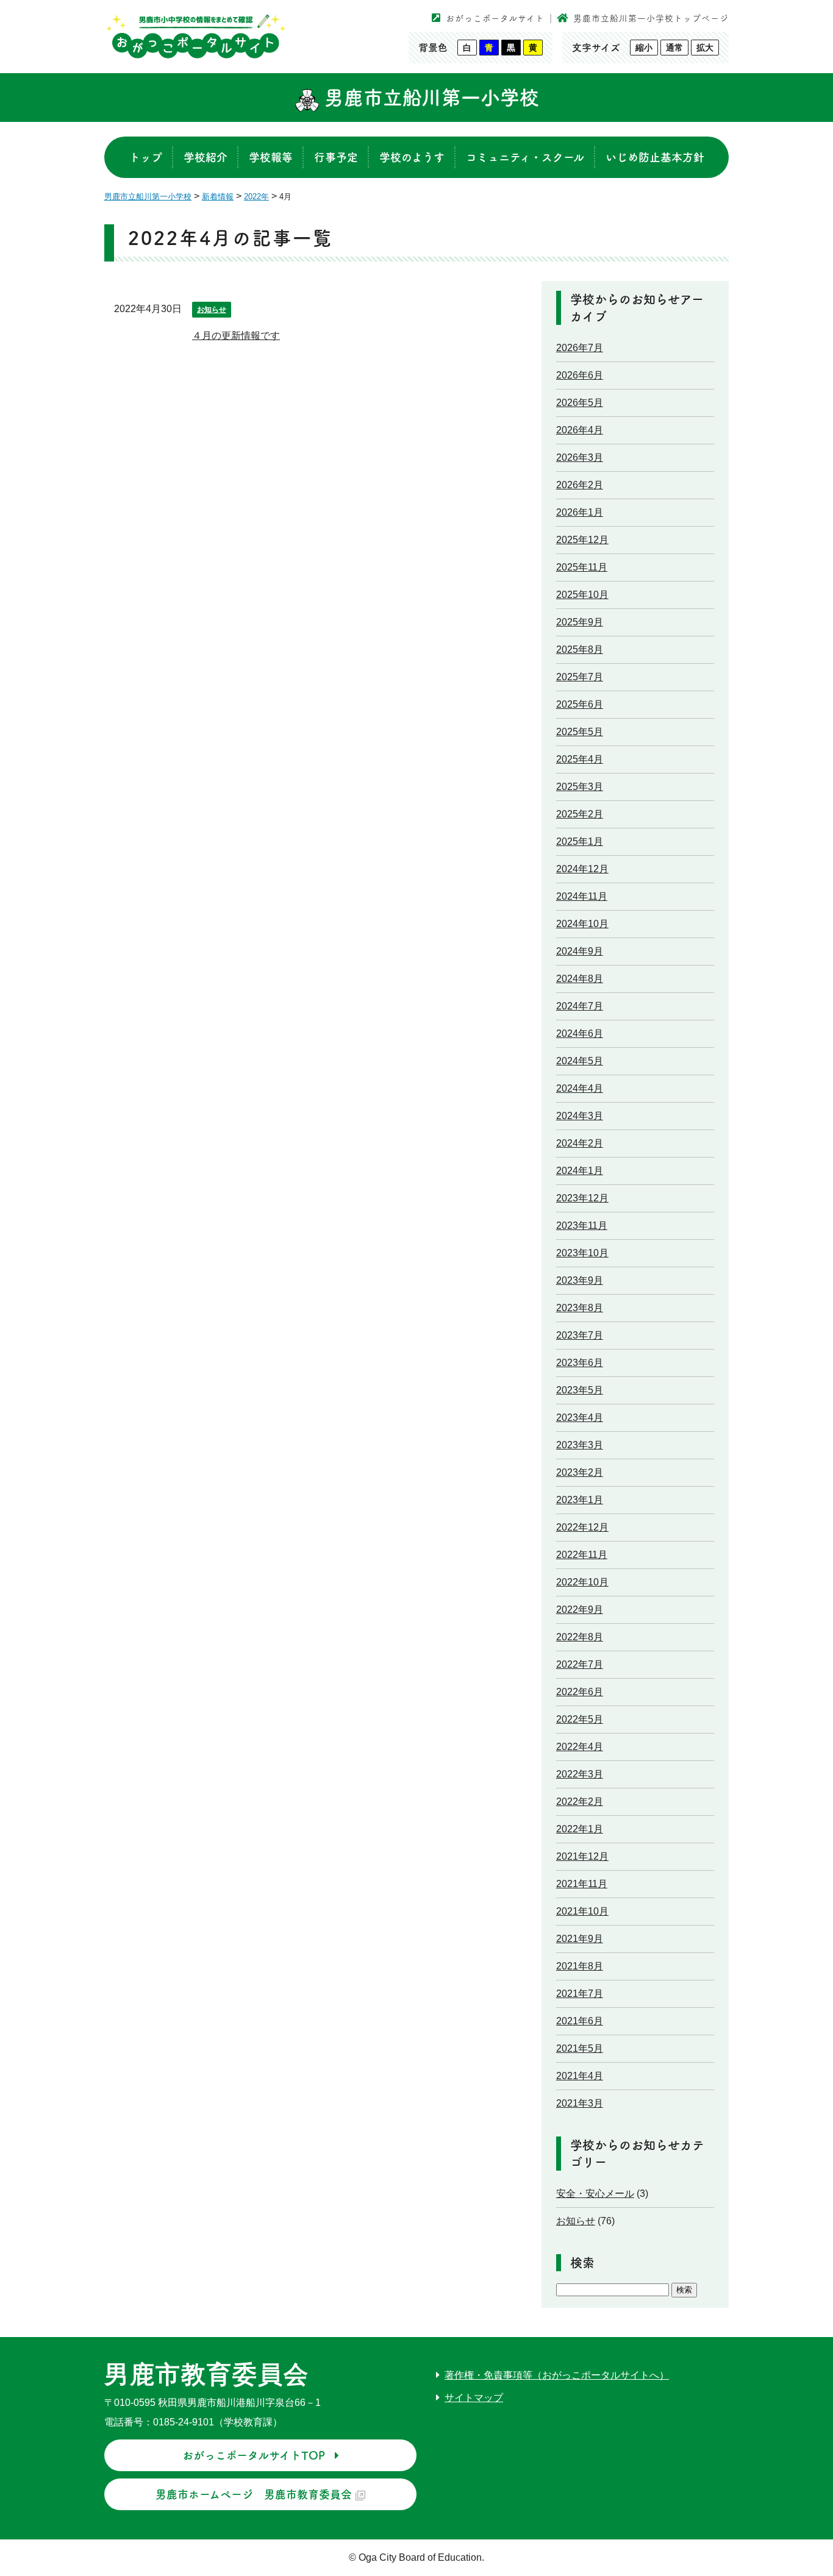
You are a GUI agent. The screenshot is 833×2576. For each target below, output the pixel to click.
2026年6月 (580, 375)
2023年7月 (580, 1335)
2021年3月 (580, 2103)
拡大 (705, 48)
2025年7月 (580, 677)
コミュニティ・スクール (525, 157)
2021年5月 (580, 2048)
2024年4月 (580, 1088)
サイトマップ (474, 2398)
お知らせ (212, 310)
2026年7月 (580, 348)
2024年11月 (582, 896)
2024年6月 (580, 1034)
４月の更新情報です (236, 336)
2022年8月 (580, 1637)
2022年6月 (580, 1692)
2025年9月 (580, 622)
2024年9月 (580, 951)
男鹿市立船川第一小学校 (429, 98)
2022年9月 (580, 1610)
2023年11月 (582, 1226)
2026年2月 (580, 485)
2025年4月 (580, 759)
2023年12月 (582, 1198)
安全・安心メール (595, 2194)
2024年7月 (580, 1006)
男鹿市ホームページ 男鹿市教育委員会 (254, 2494)
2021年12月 (582, 1856)
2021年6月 (580, 2021)
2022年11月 (582, 1555)
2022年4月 (580, 1747)
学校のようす (412, 157)
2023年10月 (582, 1253)
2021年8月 (580, 1966)
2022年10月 (582, 1582)
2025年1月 (580, 841)
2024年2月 (580, 1143)
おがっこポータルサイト (495, 18)
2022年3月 (580, 1774)
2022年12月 (582, 1527)
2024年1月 (580, 1171)
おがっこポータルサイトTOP (254, 2455)
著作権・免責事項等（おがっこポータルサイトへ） (557, 2375)
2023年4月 (580, 1418)
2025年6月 (580, 704)
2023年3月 (580, 1445)
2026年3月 (580, 457)
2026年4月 (580, 430)
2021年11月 (582, 1884)
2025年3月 (580, 787)
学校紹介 (206, 157)
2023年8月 (580, 1308)
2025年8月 (580, 649)
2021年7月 (580, 1994)
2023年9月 (580, 1280)
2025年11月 (582, 567)
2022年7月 (580, 1664)
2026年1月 (580, 512)
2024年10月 (582, 924)
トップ (146, 157)
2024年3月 (580, 1116)
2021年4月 (580, 2076)
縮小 (644, 48)
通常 (674, 48)
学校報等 (271, 157)
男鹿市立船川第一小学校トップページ (651, 18)
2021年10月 (582, 1911)
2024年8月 (580, 979)
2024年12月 (582, 869)
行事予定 (336, 157)
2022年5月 (580, 1719)
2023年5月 (580, 1390)
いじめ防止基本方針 (655, 157)
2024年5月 (580, 1061)
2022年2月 (580, 1802)
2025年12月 (582, 540)
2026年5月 (580, 403)
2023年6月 (580, 1363)
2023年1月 (580, 1500)
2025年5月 (580, 732)
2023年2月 (580, 1472)
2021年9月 (580, 1939)
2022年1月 (580, 1829)
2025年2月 (580, 814)
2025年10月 (582, 595)
